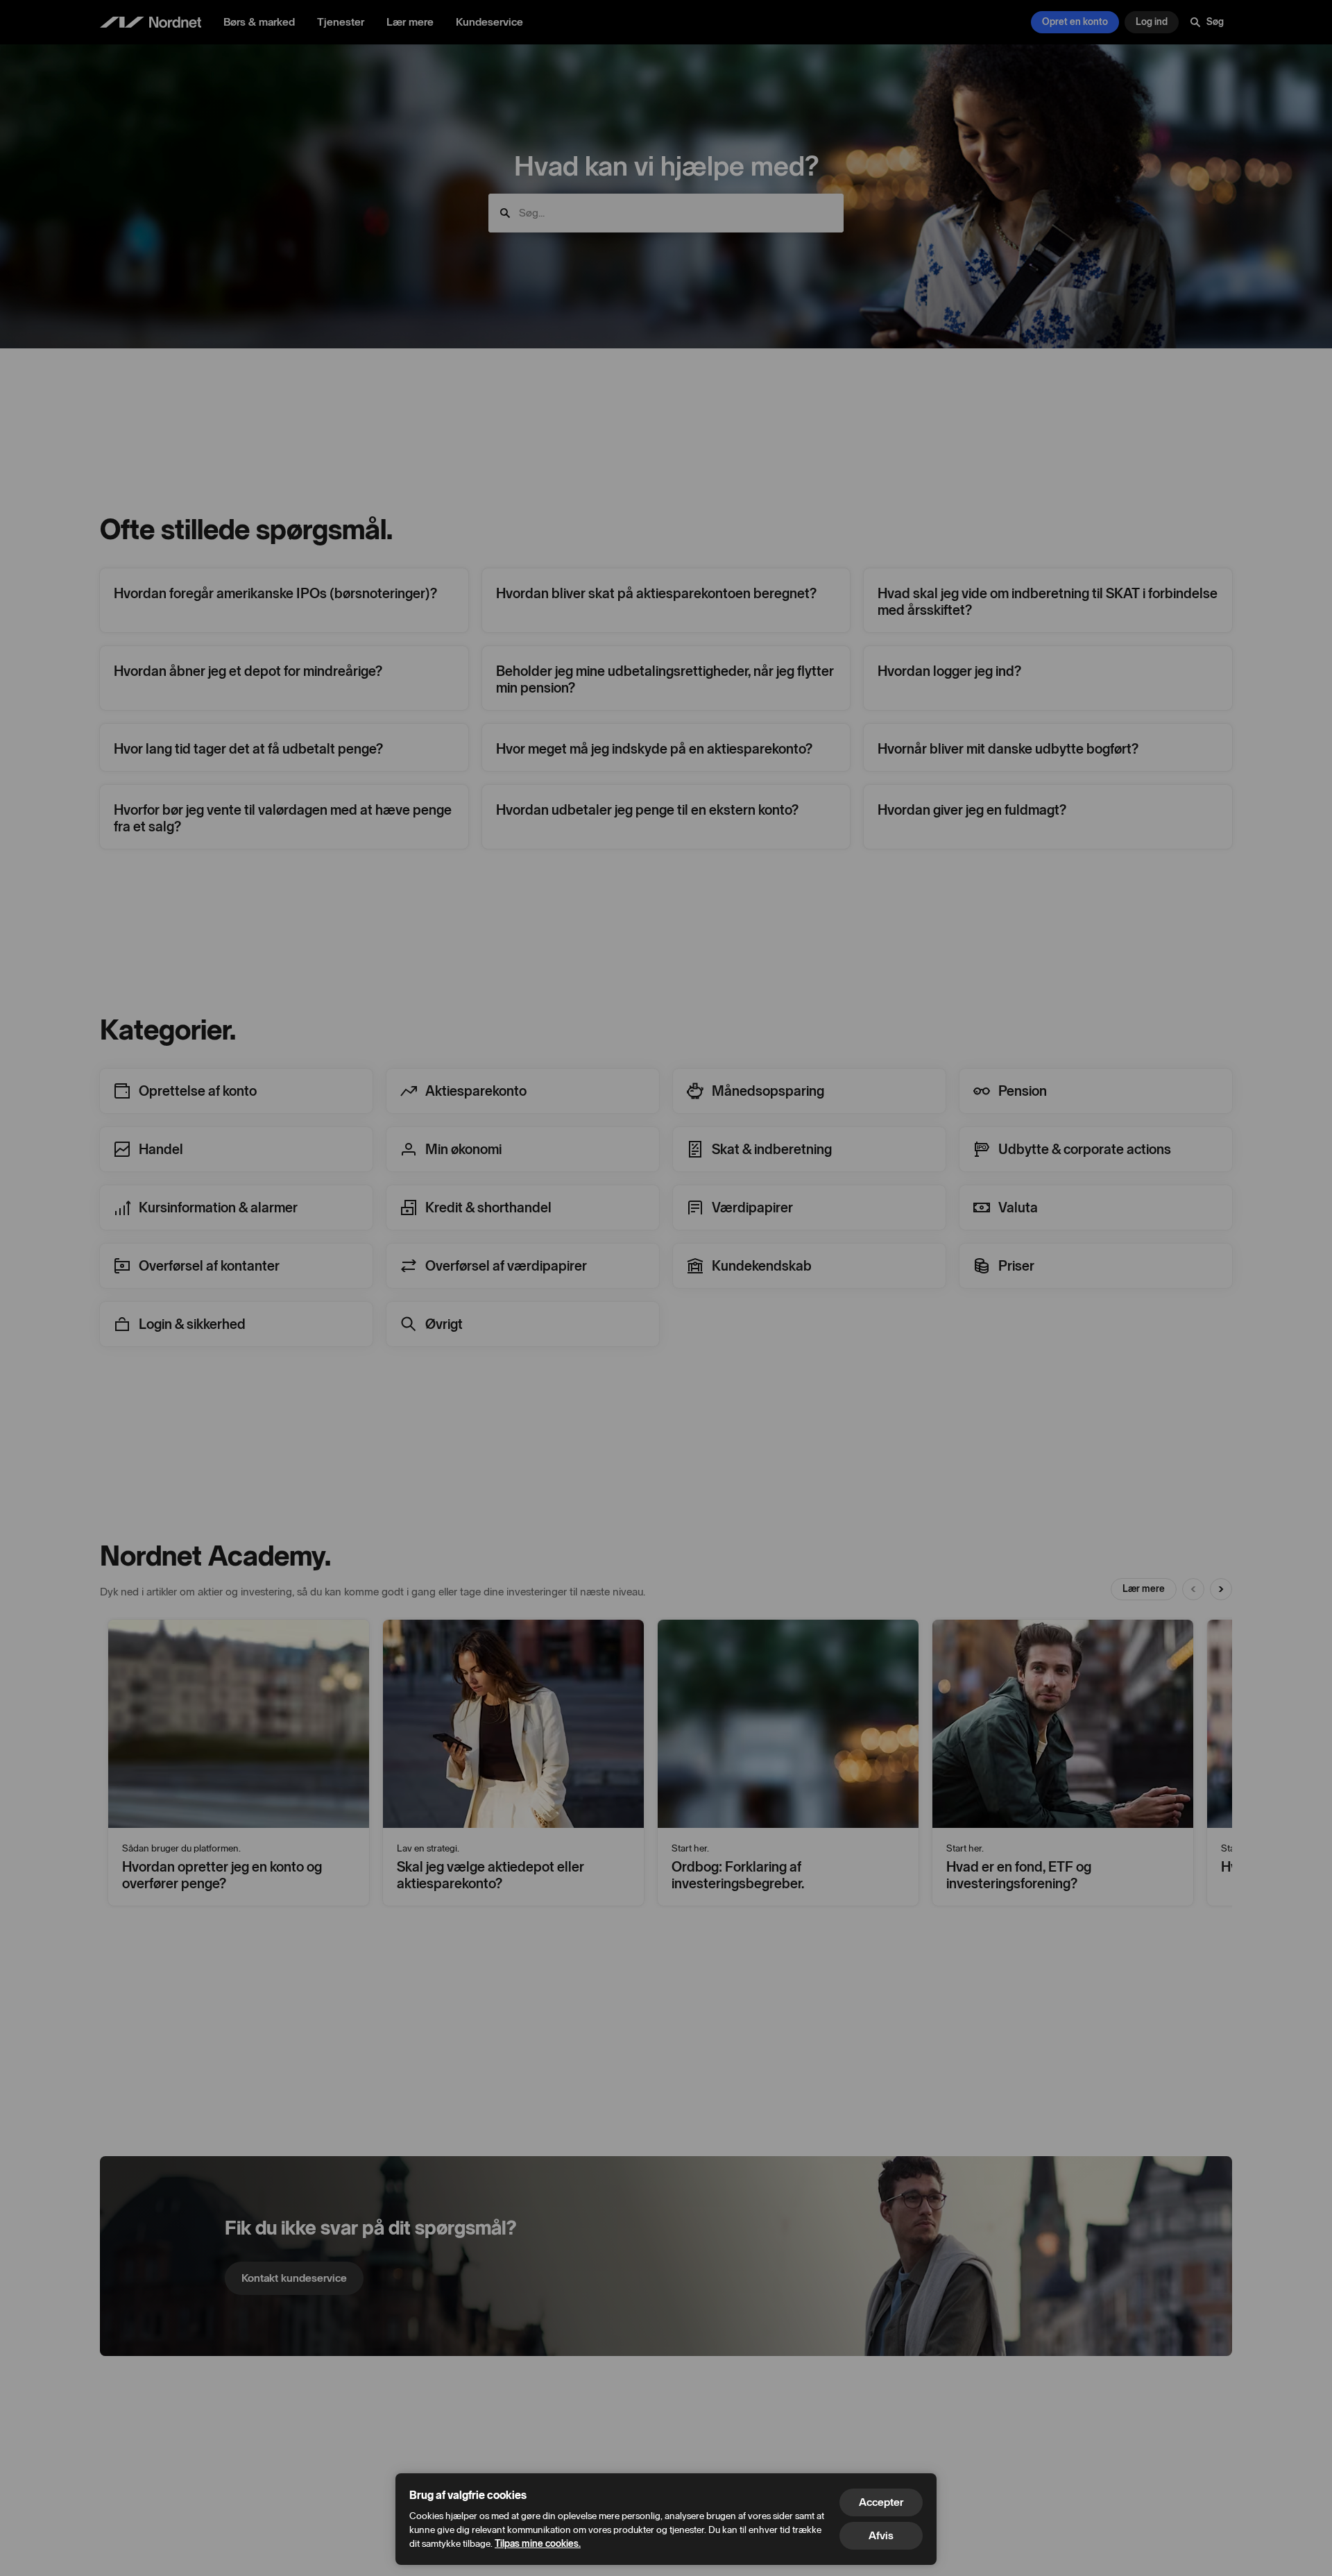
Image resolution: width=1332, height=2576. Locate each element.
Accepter (881, 2502)
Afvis (881, 2535)
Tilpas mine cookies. (538, 2544)
